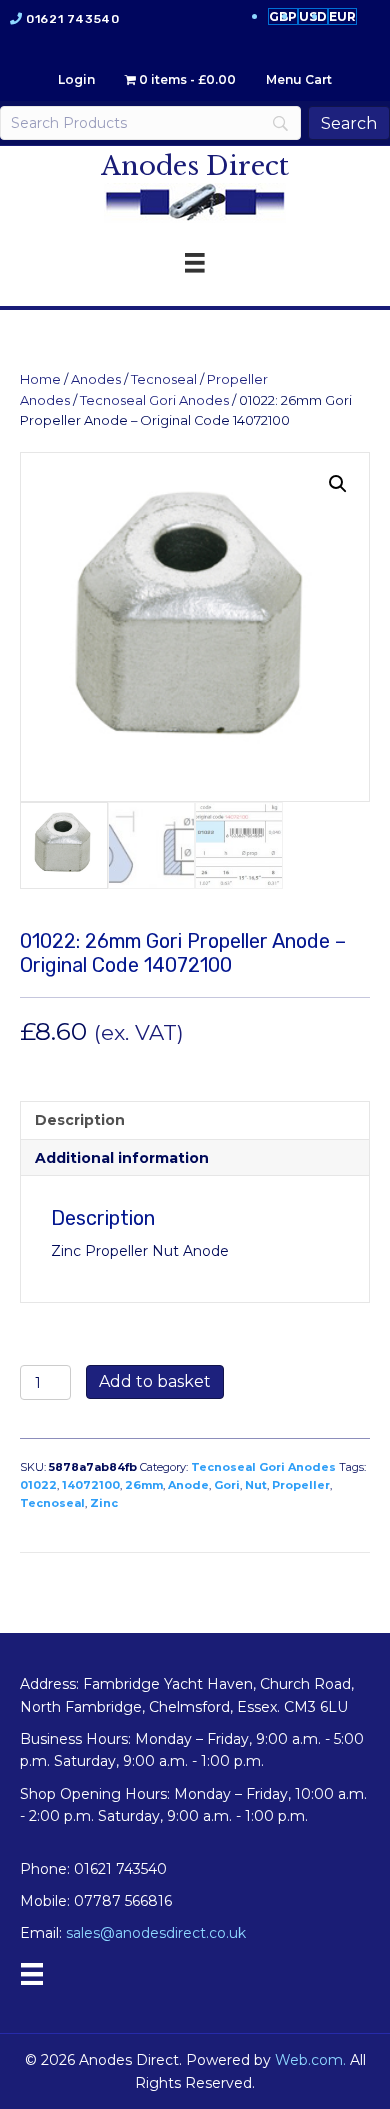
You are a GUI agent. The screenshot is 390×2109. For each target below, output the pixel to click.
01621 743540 (72, 19)
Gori (227, 1485)
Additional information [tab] (122, 1158)
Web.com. (310, 2060)
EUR (342, 16)
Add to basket (155, 1381)
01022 (38, 1485)
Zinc (104, 1503)
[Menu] (32, 1974)
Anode (188, 1485)
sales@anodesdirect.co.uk (156, 1933)
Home (40, 379)
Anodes (96, 379)
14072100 (91, 1485)
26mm (144, 1485)
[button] (338, 484)
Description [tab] (80, 1120)
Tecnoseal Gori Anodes (154, 400)
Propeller (301, 1485)
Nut (256, 1485)
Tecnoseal (164, 379)
